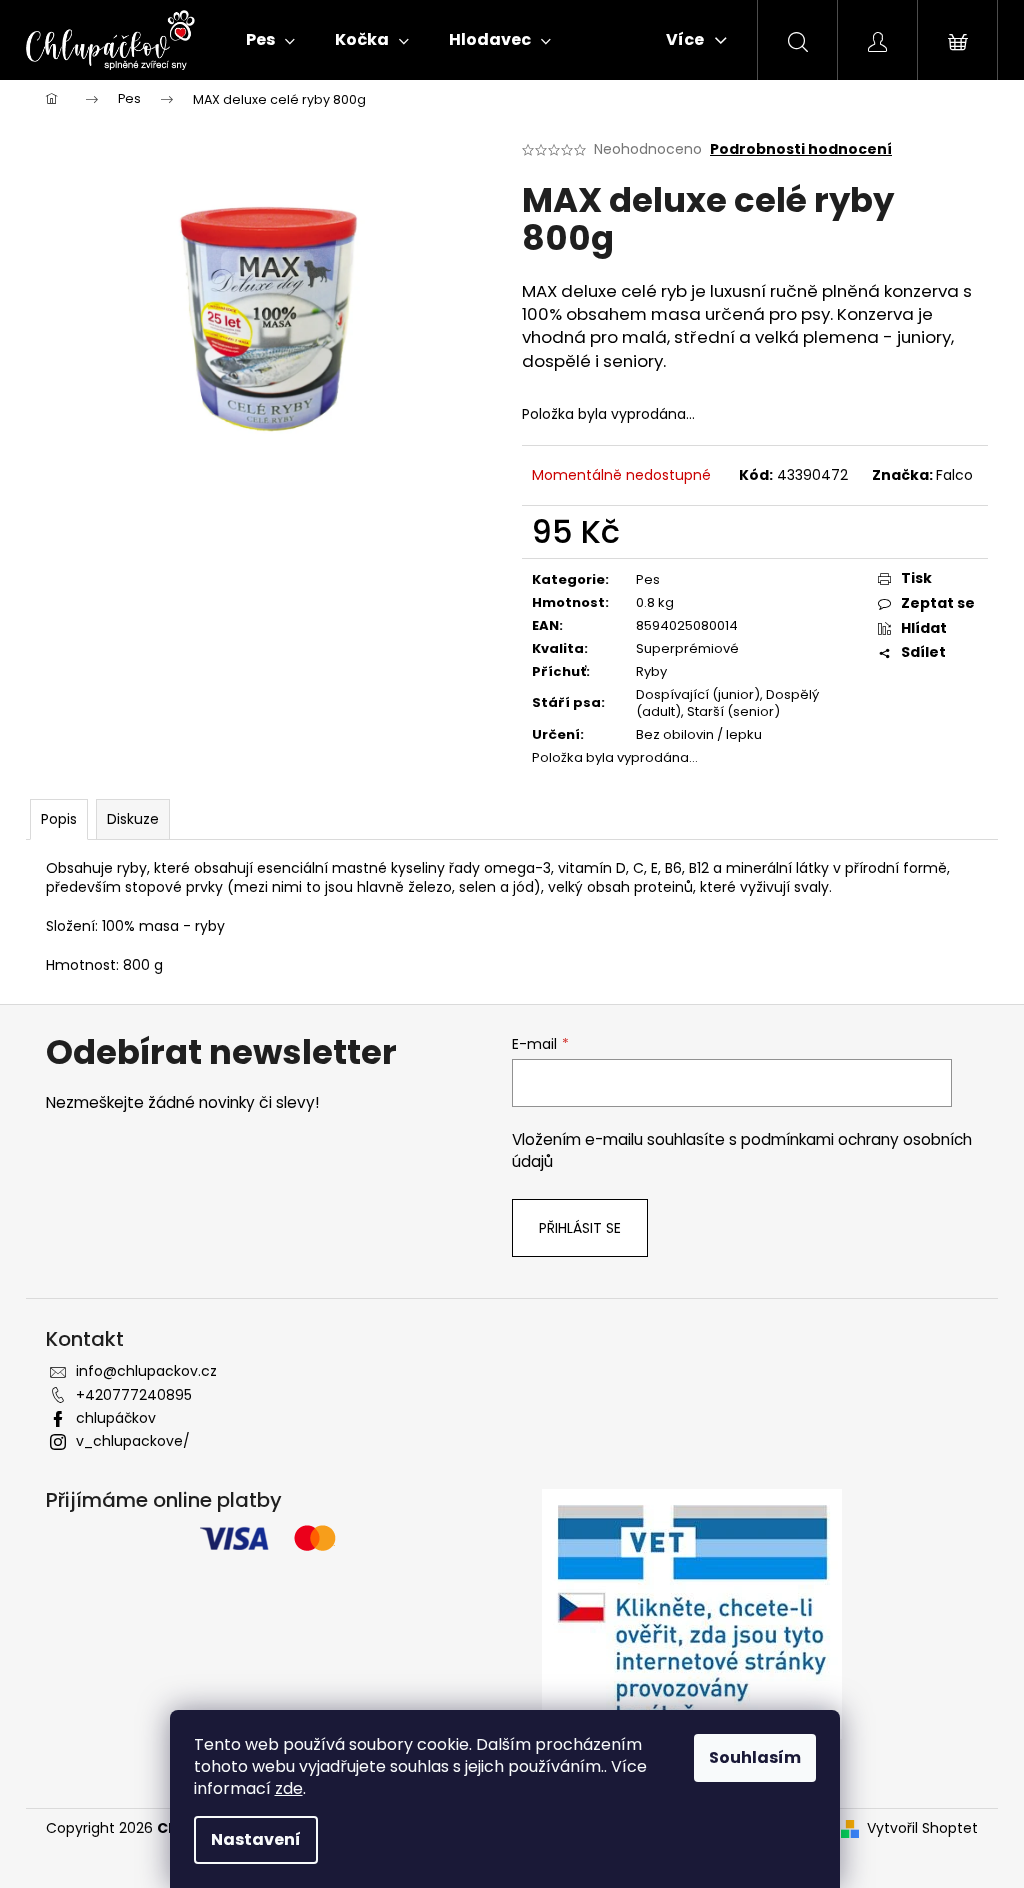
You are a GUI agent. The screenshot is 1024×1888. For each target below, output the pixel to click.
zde (289, 1788)
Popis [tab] (59, 819)
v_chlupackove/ (133, 1441)
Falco (954, 475)
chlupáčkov (116, 1418)
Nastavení (256, 1839)
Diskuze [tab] (133, 819)
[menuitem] (270, 40)
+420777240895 (134, 1395)
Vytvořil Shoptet (922, 1828)
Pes (648, 579)
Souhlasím (755, 1757)
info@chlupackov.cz (146, 1371)
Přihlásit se (580, 1228)
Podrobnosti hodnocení (801, 149)
